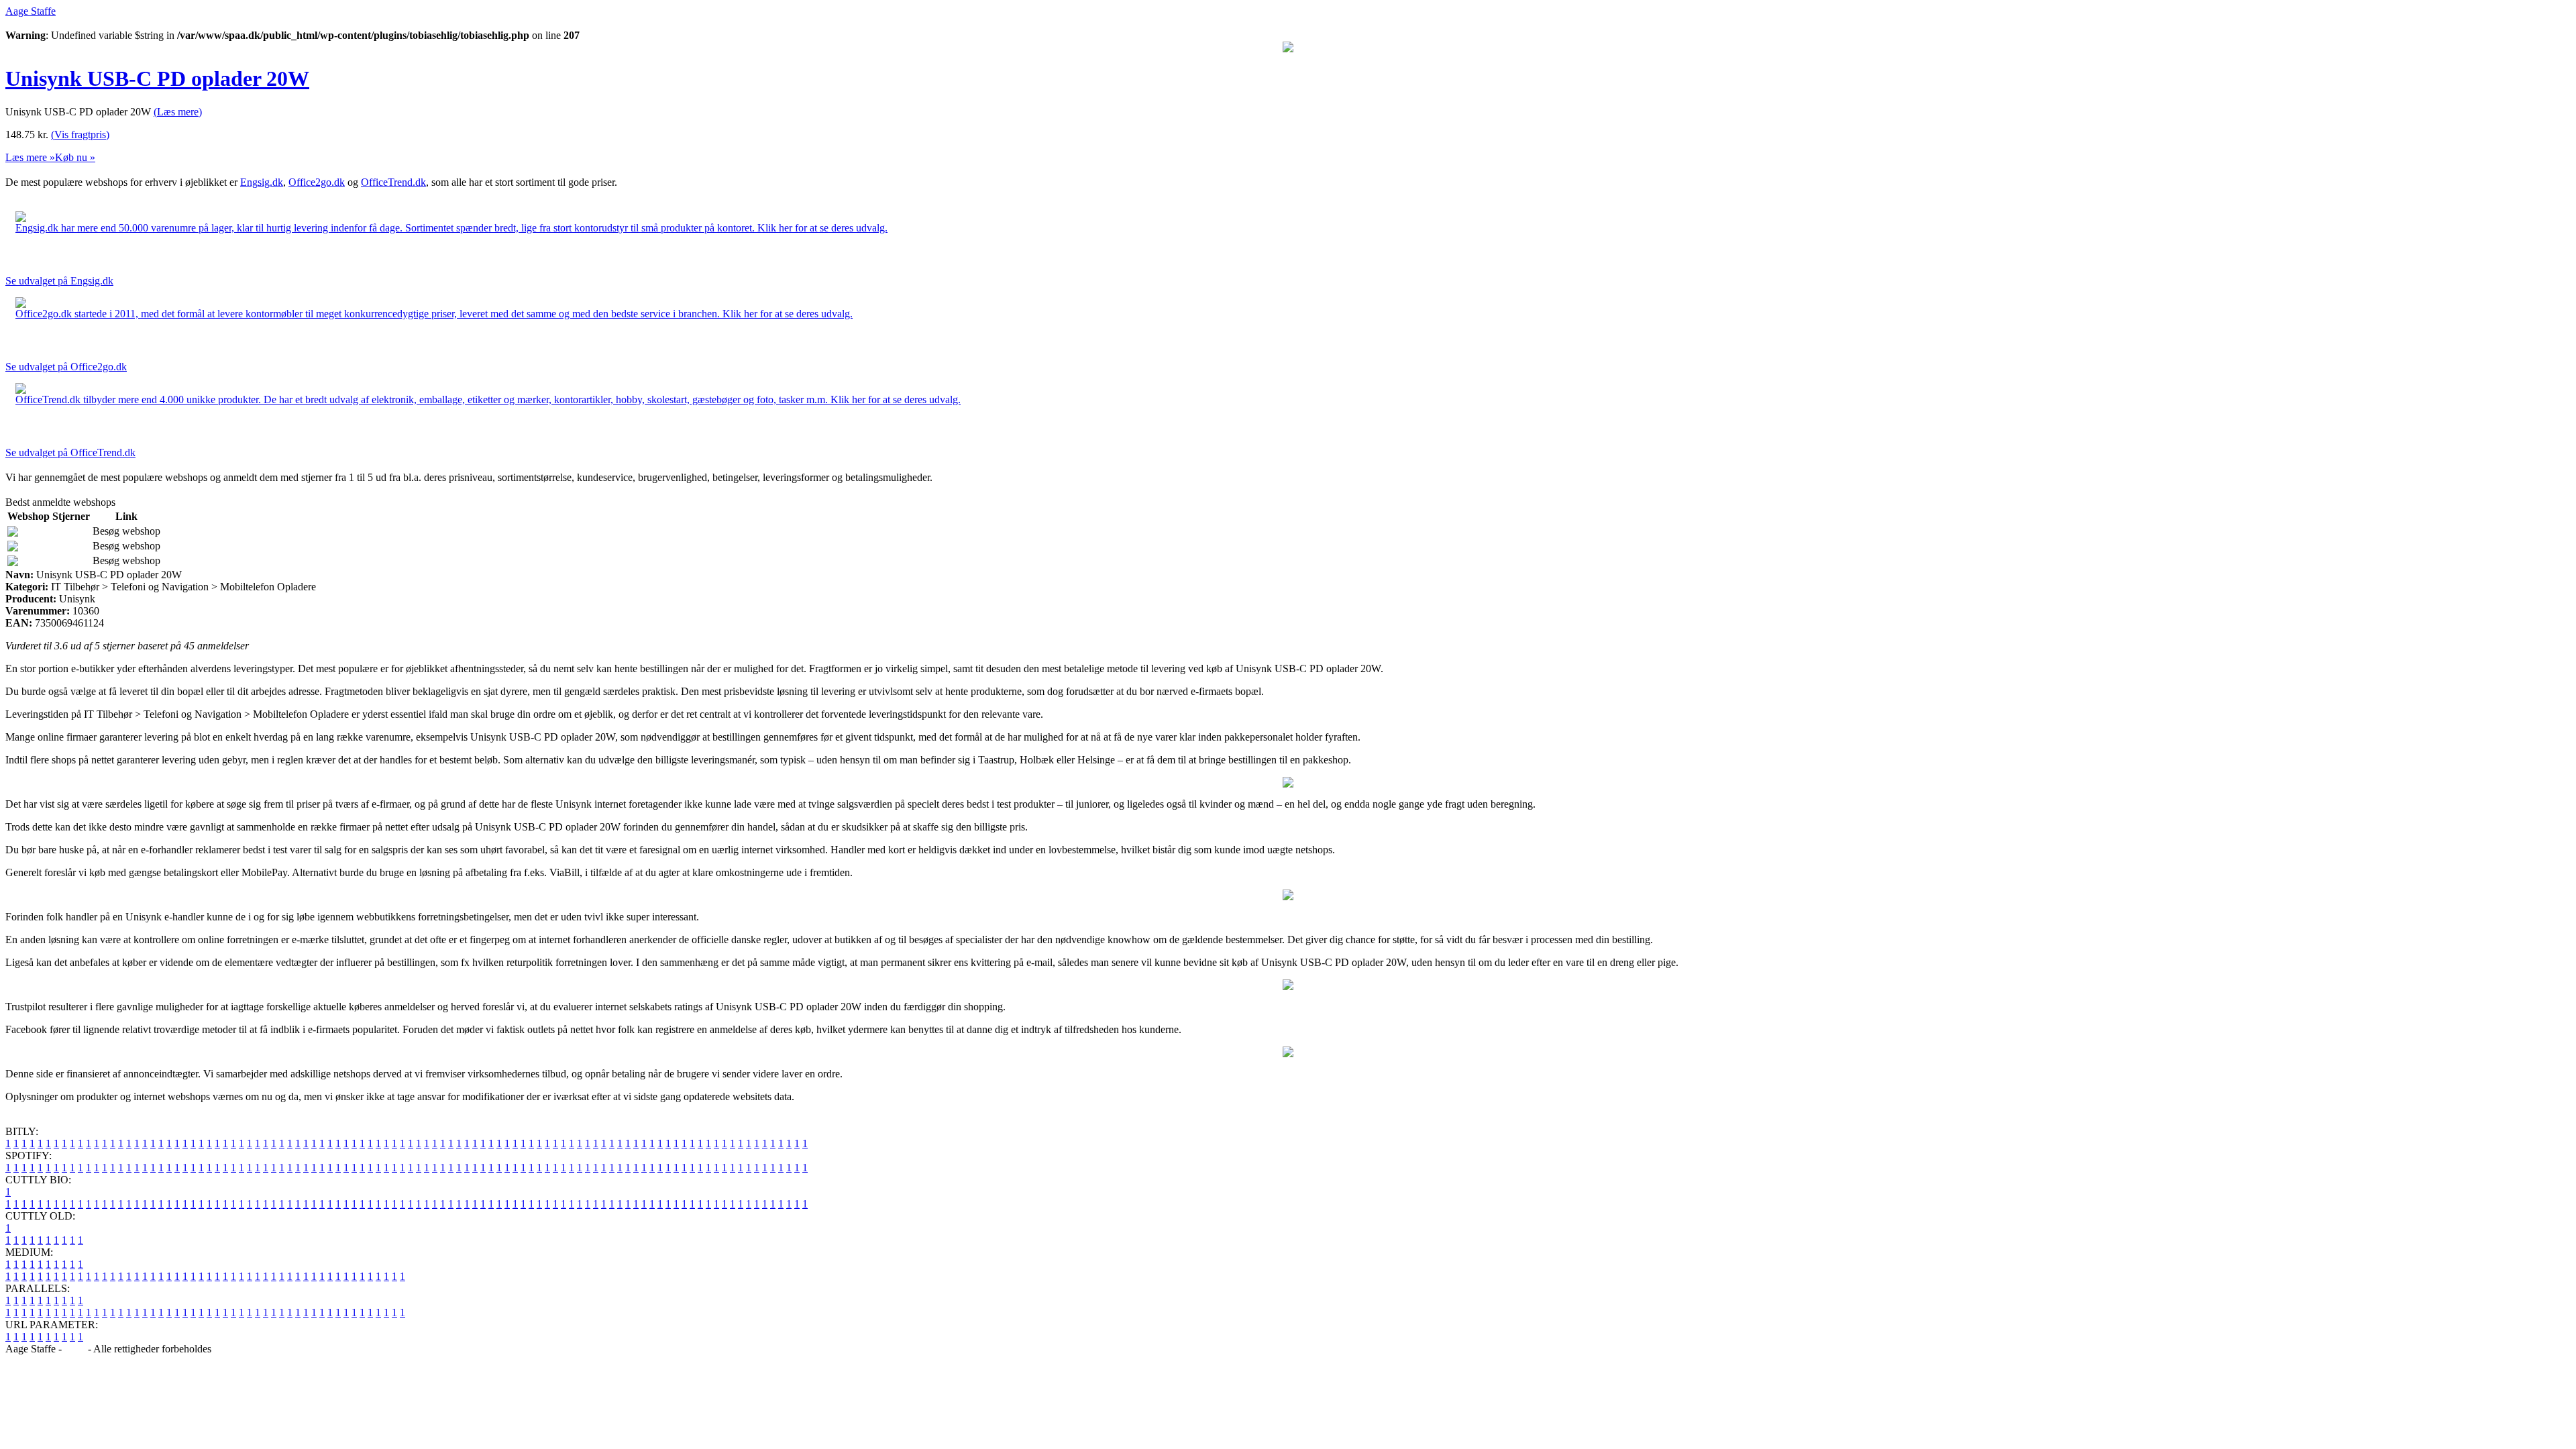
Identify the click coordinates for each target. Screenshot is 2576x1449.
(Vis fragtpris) (80, 135)
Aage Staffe (31, 11)
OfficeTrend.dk (393, 182)
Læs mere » (30, 157)
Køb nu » (75, 157)
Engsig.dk (262, 182)
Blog (75, 1349)
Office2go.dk (317, 182)
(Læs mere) (178, 112)
